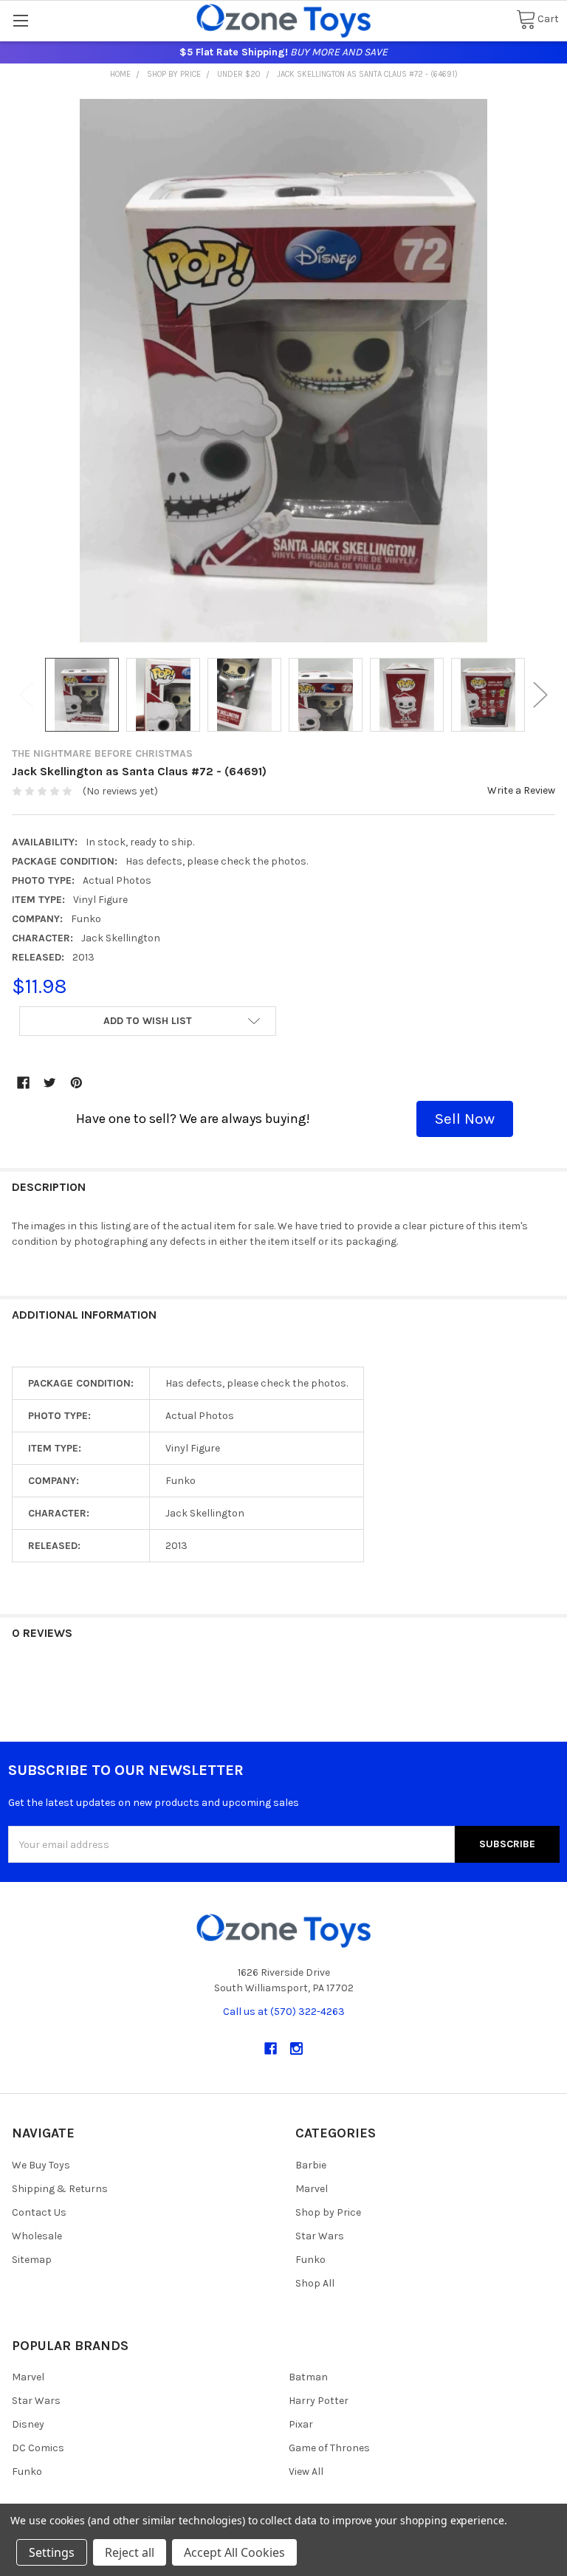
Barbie (311, 2165)
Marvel (312, 2189)
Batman (308, 2377)
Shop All (315, 2283)
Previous (27, 695)
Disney (28, 2424)
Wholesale (37, 2236)
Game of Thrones (329, 2448)
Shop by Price (328, 2212)
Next (540, 695)
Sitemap (32, 2260)
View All (306, 2472)
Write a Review (521, 790)
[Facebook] (23, 1083)
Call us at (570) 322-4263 (284, 2012)
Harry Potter (319, 2401)
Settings (52, 2552)
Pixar (301, 2424)
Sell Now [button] (465, 1119)
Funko (310, 2260)
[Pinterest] (76, 1083)
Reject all (130, 2552)
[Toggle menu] (20, 20)
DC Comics (38, 2448)
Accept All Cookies (234, 2552)
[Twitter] (50, 1083)
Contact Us (39, 2212)
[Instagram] (296, 2048)
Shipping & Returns (60, 2189)
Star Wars (320, 2236)
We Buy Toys (41, 2165)
